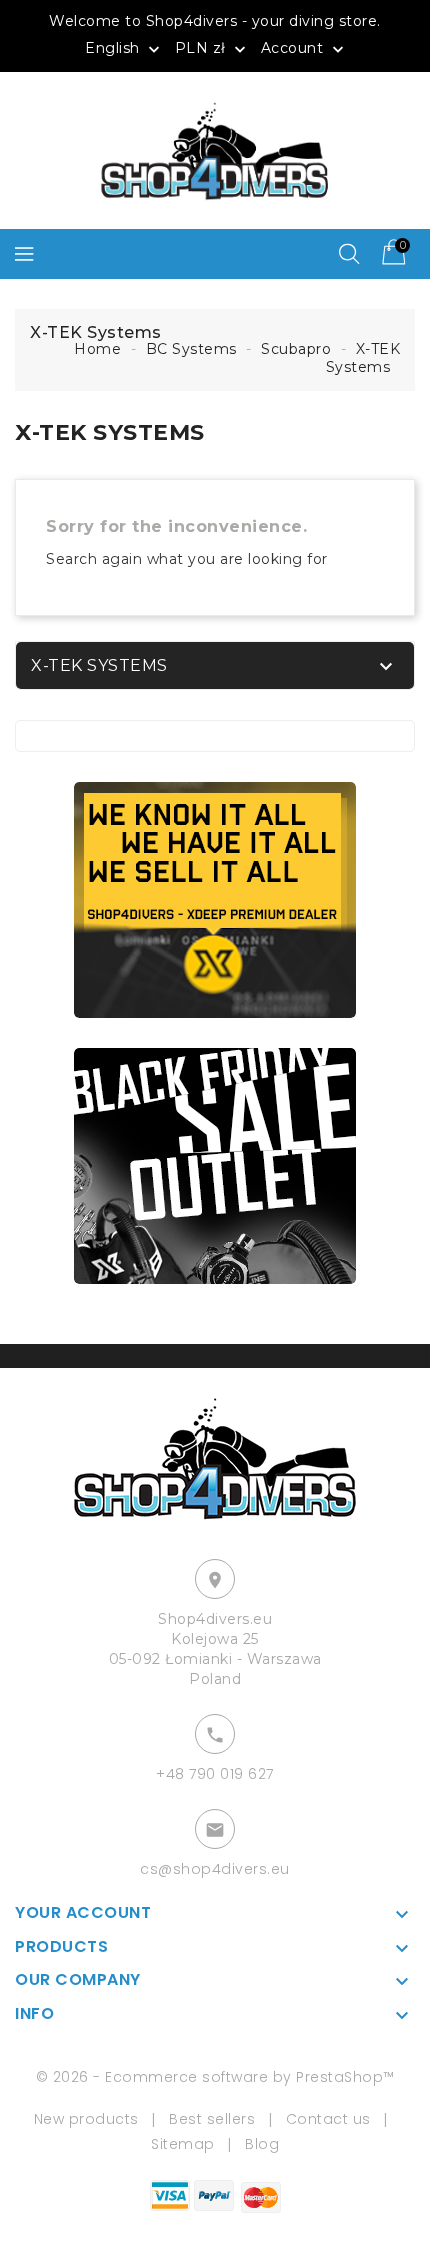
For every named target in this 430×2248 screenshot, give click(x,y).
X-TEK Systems (99, 665)
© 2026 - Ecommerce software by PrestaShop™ (215, 2077)
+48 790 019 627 (215, 1774)
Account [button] (304, 49)
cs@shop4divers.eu (215, 1869)
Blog (262, 2144)
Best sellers (212, 2119)
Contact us (328, 2119)
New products (86, 2119)
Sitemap (183, 2144)
